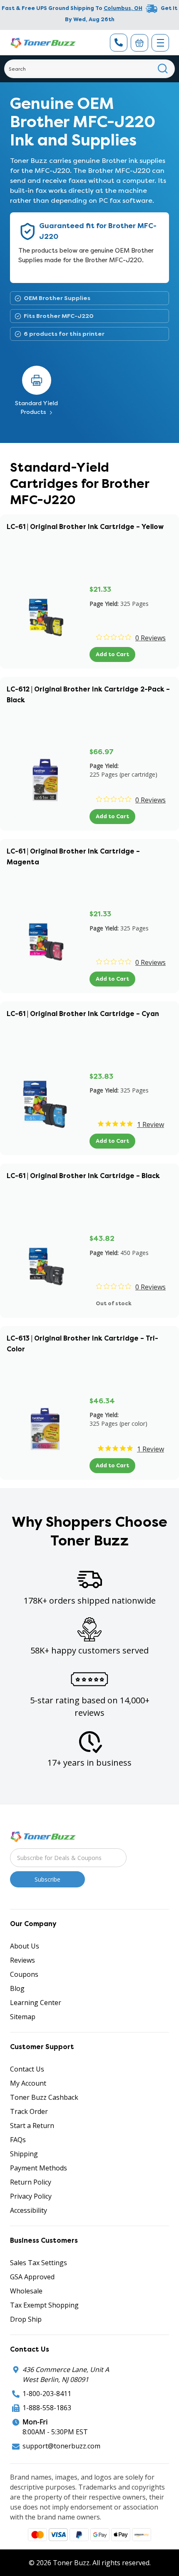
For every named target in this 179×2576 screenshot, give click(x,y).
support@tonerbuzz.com (61, 2446)
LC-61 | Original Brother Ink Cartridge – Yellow (85, 527)
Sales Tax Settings (39, 2263)
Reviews (22, 1960)
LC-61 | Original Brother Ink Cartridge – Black (83, 1176)
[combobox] (89, 69)
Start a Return (32, 2126)
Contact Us (27, 2069)
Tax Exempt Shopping (44, 2305)
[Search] (163, 69)
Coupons (24, 1974)
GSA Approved (32, 2277)
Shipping (24, 2154)
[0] (139, 43)
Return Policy (31, 2182)
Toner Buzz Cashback (44, 2097)
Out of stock (114, 1303)
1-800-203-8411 (47, 2394)
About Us (25, 1946)
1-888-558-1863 (47, 2408)
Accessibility (29, 2210)
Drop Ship (26, 2319)
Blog (17, 1988)
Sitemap (23, 2017)
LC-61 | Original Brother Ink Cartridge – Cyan (83, 1014)
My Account (28, 2083)
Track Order (29, 2111)
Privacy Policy (31, 2196)
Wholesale (26, 2291)
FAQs (18, 2140)
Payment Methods (39, 2168)
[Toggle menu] (160, 43)
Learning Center (36, 2003)
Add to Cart (112, 654)
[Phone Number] (119, 43)
